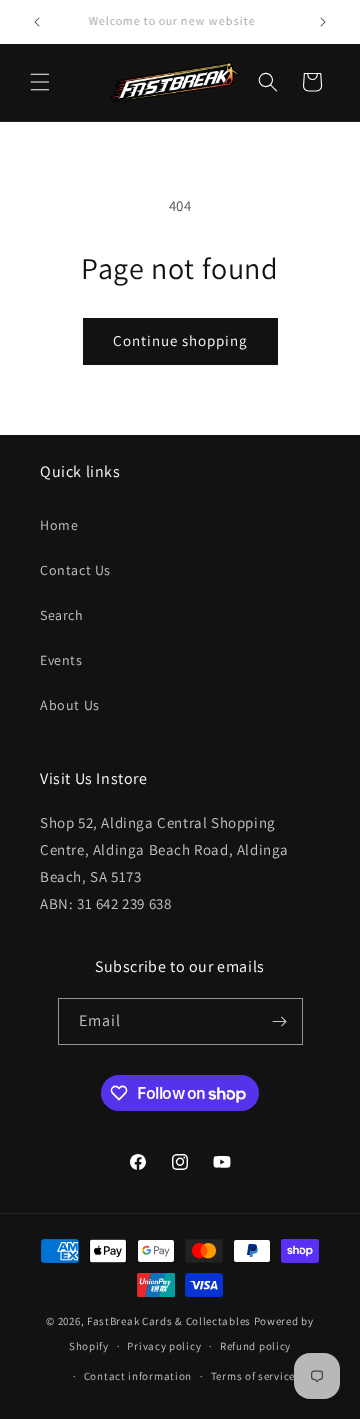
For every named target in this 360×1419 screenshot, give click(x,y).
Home (59, 525)
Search (62, 615)
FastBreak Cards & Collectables (169, 1321)
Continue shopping (180, 340)
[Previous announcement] (37, 22)
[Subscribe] (280, 1021)
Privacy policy (164, 1346)
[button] (40, 82)
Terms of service (253, 1376)
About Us (70, 705)
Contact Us (75, 570)
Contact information (138, 1376)
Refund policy (255, 1346)
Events (61, 660)
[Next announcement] (323, 22)
